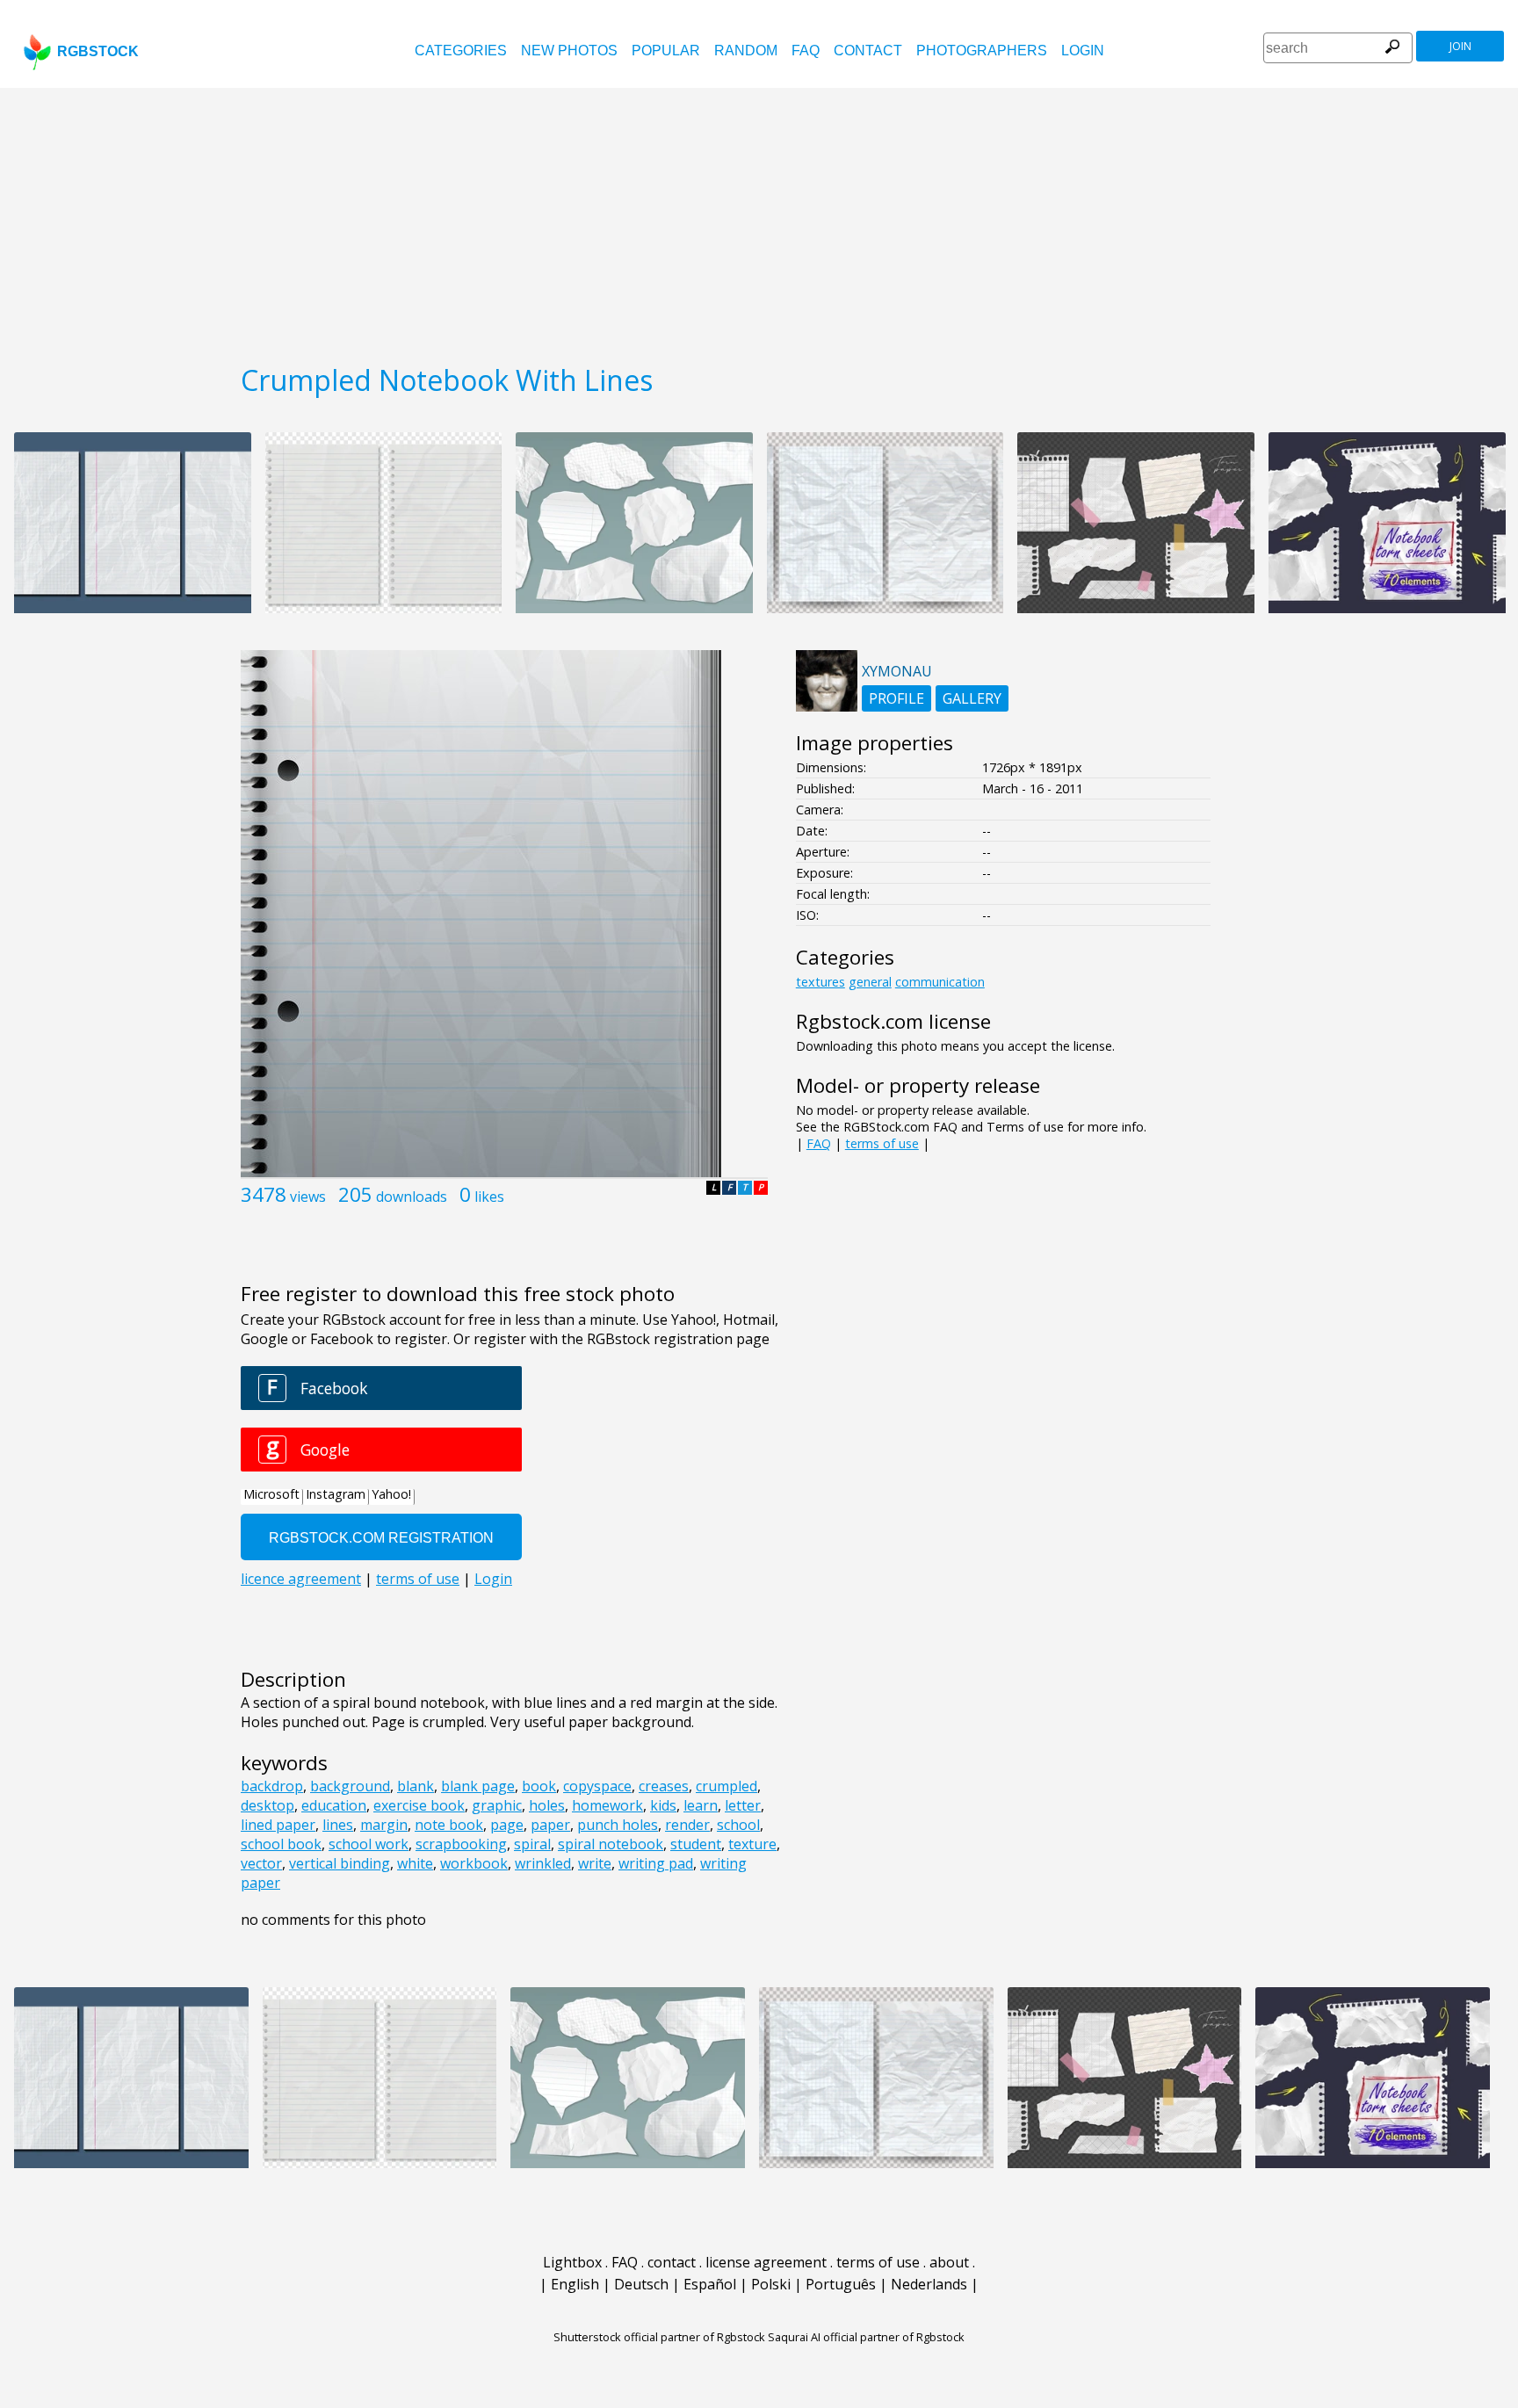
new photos (569, 51)
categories (461, 51)
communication (940, 982)
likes (489, 1197)
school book (281, 1844)
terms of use (882, 1143)
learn (701, 1805)
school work (369, 1844)
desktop (267, 1805)
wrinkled (543, 1863)
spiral (532, 1844)
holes (547, 1805)
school (738, 1825)
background (350, 1786)
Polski (771, 2284)
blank (416, 1786)
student (696, 1844)
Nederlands (929, 2284)
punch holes (618, 1825)
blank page (478, 1786)
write (595, 1863)
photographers (982, 51)
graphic (497, 1805)
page (507, 1825)
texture (752, 1844)
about (949, 2262)
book (539, 1786)
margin (384, 1825)
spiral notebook (611, 1844)
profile (896, 698)
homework (607, 1805)
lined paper (278, 1825)
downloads (412, 1197)
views (308, 1197)
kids (663, 1805)
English (575, 2284)
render (687, 1825)
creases (664, 1786)
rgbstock (98, 51)
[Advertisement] (759, 220)
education (334, 1805)
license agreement (766, 2262)
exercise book (419, 1805)
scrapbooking (461, 1844)
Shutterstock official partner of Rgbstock (659, 2337)
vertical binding (340, 1863)
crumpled (726, 1786)
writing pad (656, 1863)
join (1460, 46)
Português (841, 2284)
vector (261, 1863)
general (870, 982)
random (746, 51)
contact (868, 51)
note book (449, 1825)
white (415, 1863)
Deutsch (641, 2284)
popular (666, 51)
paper (550, 1825)
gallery (972, 698)
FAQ (806, 51)
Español (710, 2284)
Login (1083, 51)
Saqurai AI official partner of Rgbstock (866, 2337)
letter (743, 1805)
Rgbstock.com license (893, 1021)
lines (338, 1825)
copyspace (597, 1786)
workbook (474, 1863)
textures (820, 982)
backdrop (272, 1786)
